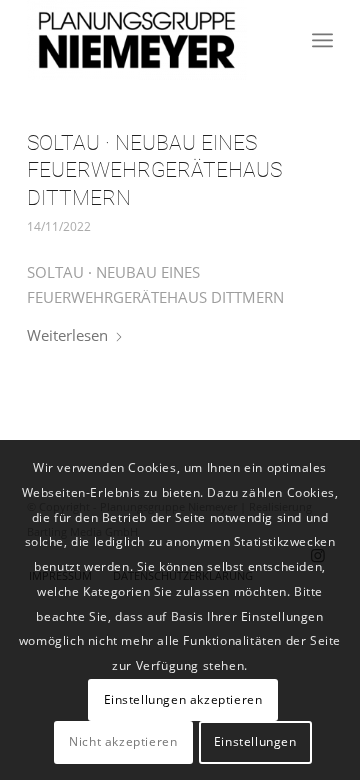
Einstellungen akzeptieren (183, 699)
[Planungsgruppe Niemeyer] (149, 40)
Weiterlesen (67, 335)
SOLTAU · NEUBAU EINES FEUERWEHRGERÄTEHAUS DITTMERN (154, 170)
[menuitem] (322, 40)
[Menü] (322, 40)
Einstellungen (255, 741)
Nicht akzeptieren (123, 741)
